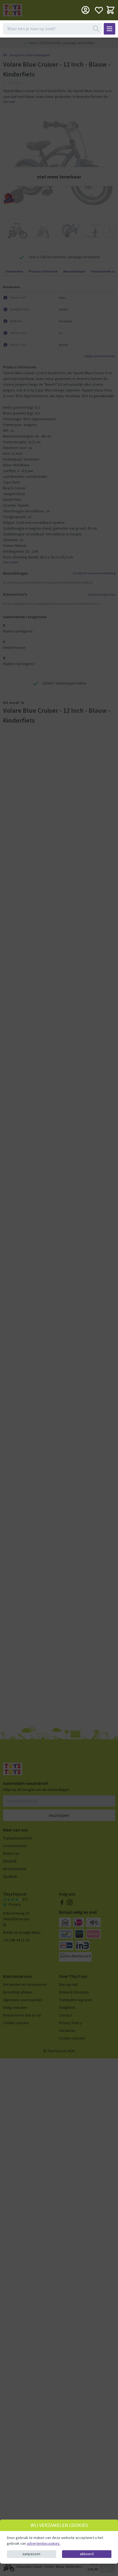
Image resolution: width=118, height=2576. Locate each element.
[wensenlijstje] (99, 10)
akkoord (87, 2554)
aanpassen (31, 2554)
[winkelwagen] (110, 10)
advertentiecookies (44, 2543)
